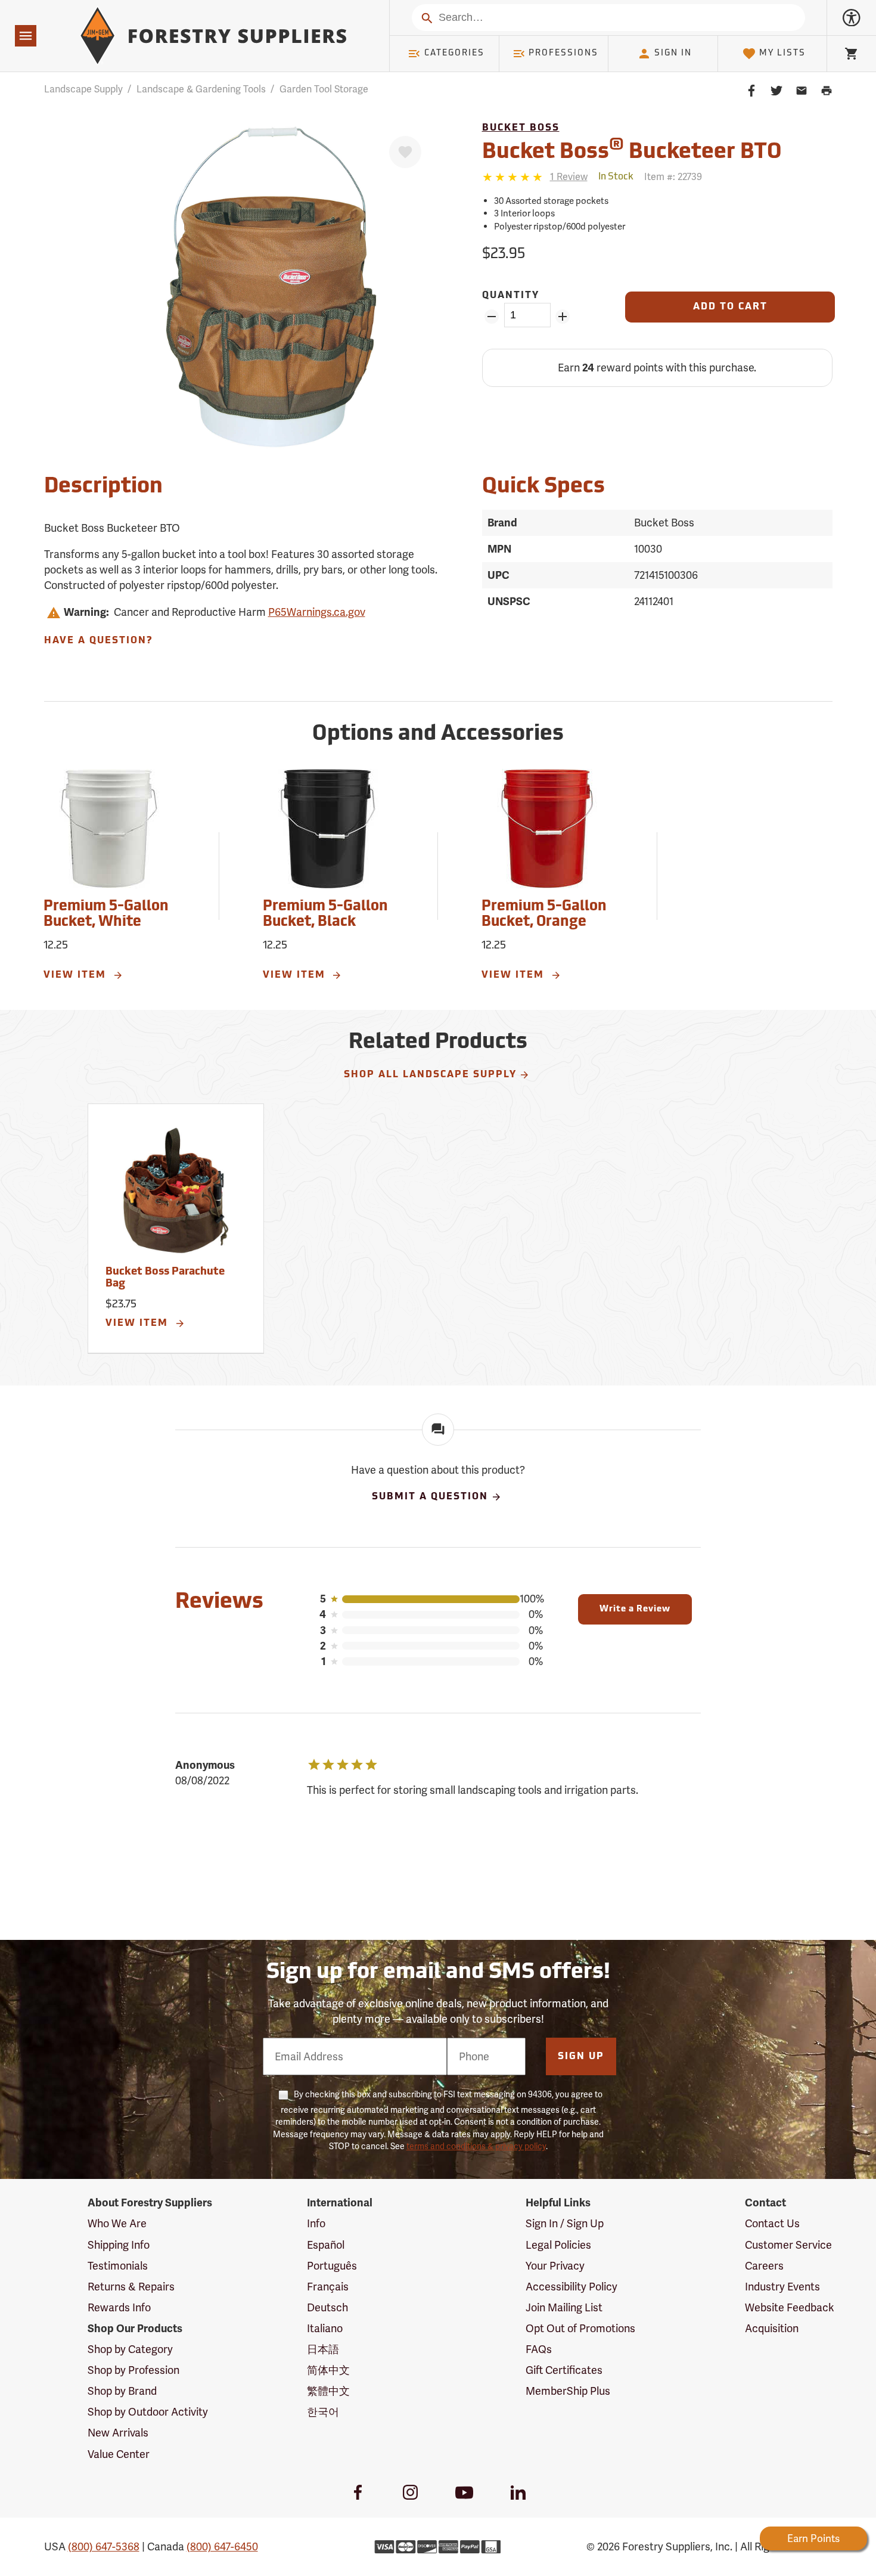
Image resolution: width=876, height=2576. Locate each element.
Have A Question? (98, 641)
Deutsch (327, 2307)
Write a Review (635, 1609)
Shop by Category (130, 2349)
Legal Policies (558, 2245)
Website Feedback (790, 2307)
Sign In (673, 53)
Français (328, 2287)
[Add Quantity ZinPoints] (563, 317)
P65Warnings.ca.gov (317, 612)
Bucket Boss (521, 128)
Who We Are (117, 2223)
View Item (77, 975)
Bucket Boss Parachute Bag (165, 1278)
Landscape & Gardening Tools (201, 89)
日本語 (323, 2349)
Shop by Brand (122, 2391)
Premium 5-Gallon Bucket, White (106, 915)
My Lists (782, 53)
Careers (764, 2266)
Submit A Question (430, 1498)
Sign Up (581, 2057)
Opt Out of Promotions (580, 2328)
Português (332, 2266)
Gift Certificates (564, 2370)
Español (326, 2245)
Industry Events (782, 2287)
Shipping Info (119, 2245)
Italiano (325, 2328)
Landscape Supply (83, 89)
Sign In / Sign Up (565, 2223)
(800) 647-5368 (104, 2546)
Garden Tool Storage (324, 89)
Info (316, 2223)
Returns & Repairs (131, 2287)
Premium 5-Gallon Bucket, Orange (544, 915)
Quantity (511, 296)
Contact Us (772, 2223)
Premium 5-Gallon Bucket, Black (325, 915)
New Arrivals (118, 2433)
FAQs (539, 2349)
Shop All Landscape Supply (430, 1075)
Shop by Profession (133, 2370)
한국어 (323, 2412)
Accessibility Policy (571, 2287)
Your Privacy (555, 2266)
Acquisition (772, 2328)
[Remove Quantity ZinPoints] (492, 317)
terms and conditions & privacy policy (476, 2146)
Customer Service (788, 2245)
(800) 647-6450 (222, 2546)
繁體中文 (328, 2391)
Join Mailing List (564, 2307)
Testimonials (118, 2266)
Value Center (119, 2454)
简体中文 (328, 2370)
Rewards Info (119, 2307)
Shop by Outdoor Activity (148, 2412)
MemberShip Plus (568, 2391)
